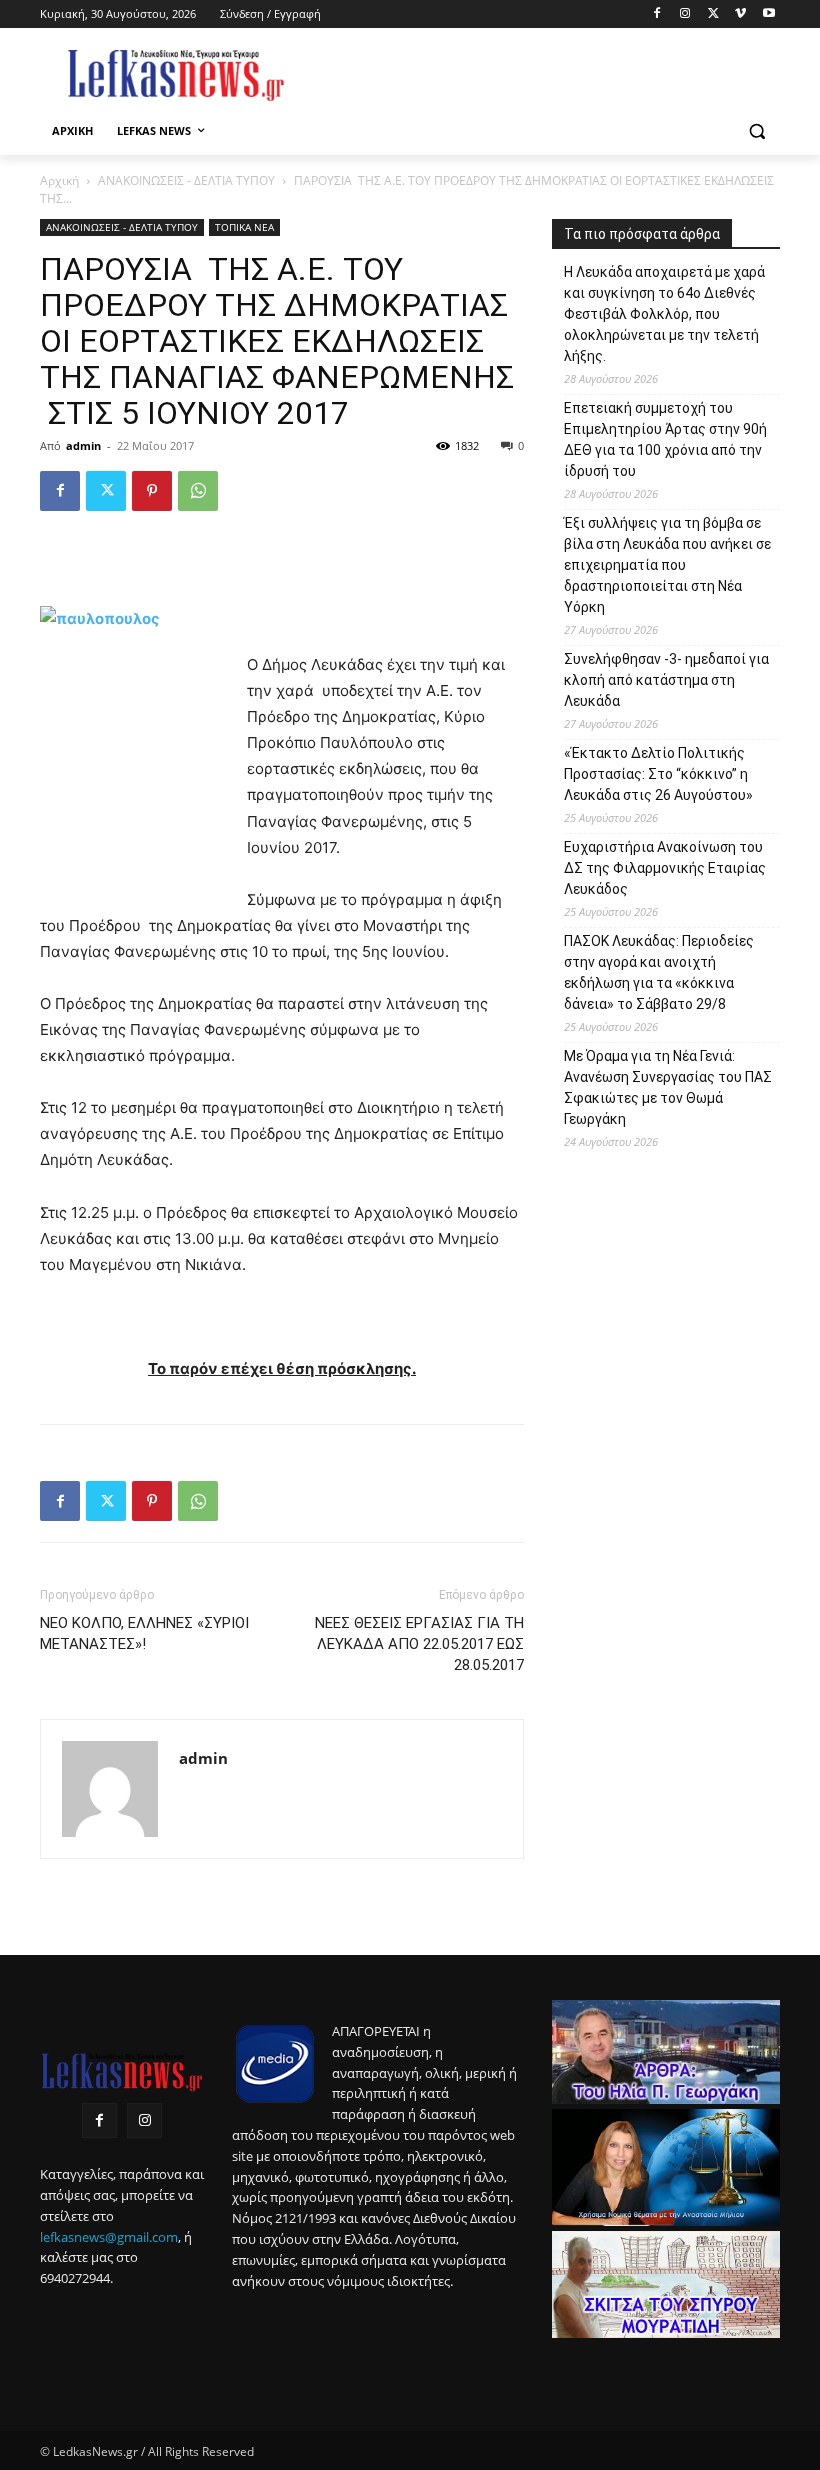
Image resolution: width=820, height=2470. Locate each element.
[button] (756, 131)
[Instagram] (685, 14)
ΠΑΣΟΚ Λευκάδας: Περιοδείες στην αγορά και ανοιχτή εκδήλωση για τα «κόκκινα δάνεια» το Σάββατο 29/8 (659, 972)
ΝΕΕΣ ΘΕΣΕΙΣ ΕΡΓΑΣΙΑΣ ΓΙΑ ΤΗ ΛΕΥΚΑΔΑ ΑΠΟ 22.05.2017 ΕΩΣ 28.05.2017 (419, 1644)
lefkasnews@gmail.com (109, 2237)
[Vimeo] (740, 14)
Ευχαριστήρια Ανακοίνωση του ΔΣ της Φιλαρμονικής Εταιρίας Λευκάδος (665, 868)
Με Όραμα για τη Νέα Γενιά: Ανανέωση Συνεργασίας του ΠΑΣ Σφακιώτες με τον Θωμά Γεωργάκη (668, 1087)
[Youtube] (768, 14)
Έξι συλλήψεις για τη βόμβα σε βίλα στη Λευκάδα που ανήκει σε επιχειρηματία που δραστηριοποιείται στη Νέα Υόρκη (667, 565)
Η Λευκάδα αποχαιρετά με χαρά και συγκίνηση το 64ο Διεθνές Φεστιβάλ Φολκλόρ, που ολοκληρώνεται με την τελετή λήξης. (664, 314)
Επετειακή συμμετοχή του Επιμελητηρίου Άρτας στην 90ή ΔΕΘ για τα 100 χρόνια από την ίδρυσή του (665, 439)
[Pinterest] (152, 491)
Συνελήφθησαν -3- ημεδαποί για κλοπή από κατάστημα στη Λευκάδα (666, 680)
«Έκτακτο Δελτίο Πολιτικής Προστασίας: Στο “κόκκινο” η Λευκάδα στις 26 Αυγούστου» (658, 774)
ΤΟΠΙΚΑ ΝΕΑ (244, 227)
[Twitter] (713, 14)
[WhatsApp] (198, 491)
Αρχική (59, 180)
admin (83, 445)
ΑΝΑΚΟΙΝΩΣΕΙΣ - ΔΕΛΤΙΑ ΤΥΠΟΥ (186, 180)
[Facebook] (657, 14)
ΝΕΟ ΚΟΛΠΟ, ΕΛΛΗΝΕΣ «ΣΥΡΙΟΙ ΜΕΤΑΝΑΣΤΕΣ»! (144, 1633)
